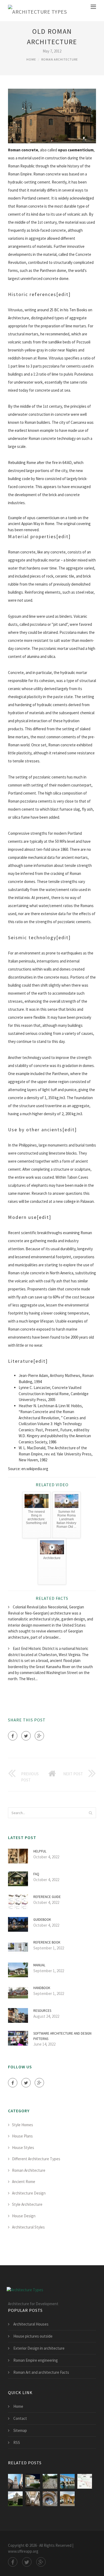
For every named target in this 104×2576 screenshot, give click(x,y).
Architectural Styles (28, 2227)
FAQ (36, 1874)
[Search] (90, 1813)
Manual (39, 1965)
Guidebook (42, 1920)
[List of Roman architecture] (50, 2481)
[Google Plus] (39, 1736)
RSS (17, 2442)
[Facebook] (13, 1736)
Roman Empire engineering (36, 2360)
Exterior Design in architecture (39, 2348)
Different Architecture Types (36, 2159)
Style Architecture (27, 2204)
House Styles (23, 2148)
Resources (42, 2011)
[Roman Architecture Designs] (67, 2499)
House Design (24, 2216)
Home (31, 59)
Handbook (42, 1988)
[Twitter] (26, 1736)
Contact (20, 2418)
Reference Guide (47, 1897)
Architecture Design (29, 2193)
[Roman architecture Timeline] (85, 2481)
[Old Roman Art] (50, 2499)
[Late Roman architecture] (15, 2481)
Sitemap (20, 2430)
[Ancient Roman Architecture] (33, 2499)
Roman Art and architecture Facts (41, 2372)
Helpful (40, 1851)
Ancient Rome (24, 2182)
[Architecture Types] (37, 11)
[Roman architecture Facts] (67, 2481)
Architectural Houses (31, 2324)
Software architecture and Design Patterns (62, 2036)
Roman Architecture (60, 59)
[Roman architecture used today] (15, 2499)
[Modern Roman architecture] (33, 2481)
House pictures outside (33, 2336)
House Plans (22, 2136)
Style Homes (23, 2125)
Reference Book (47, 1942)
